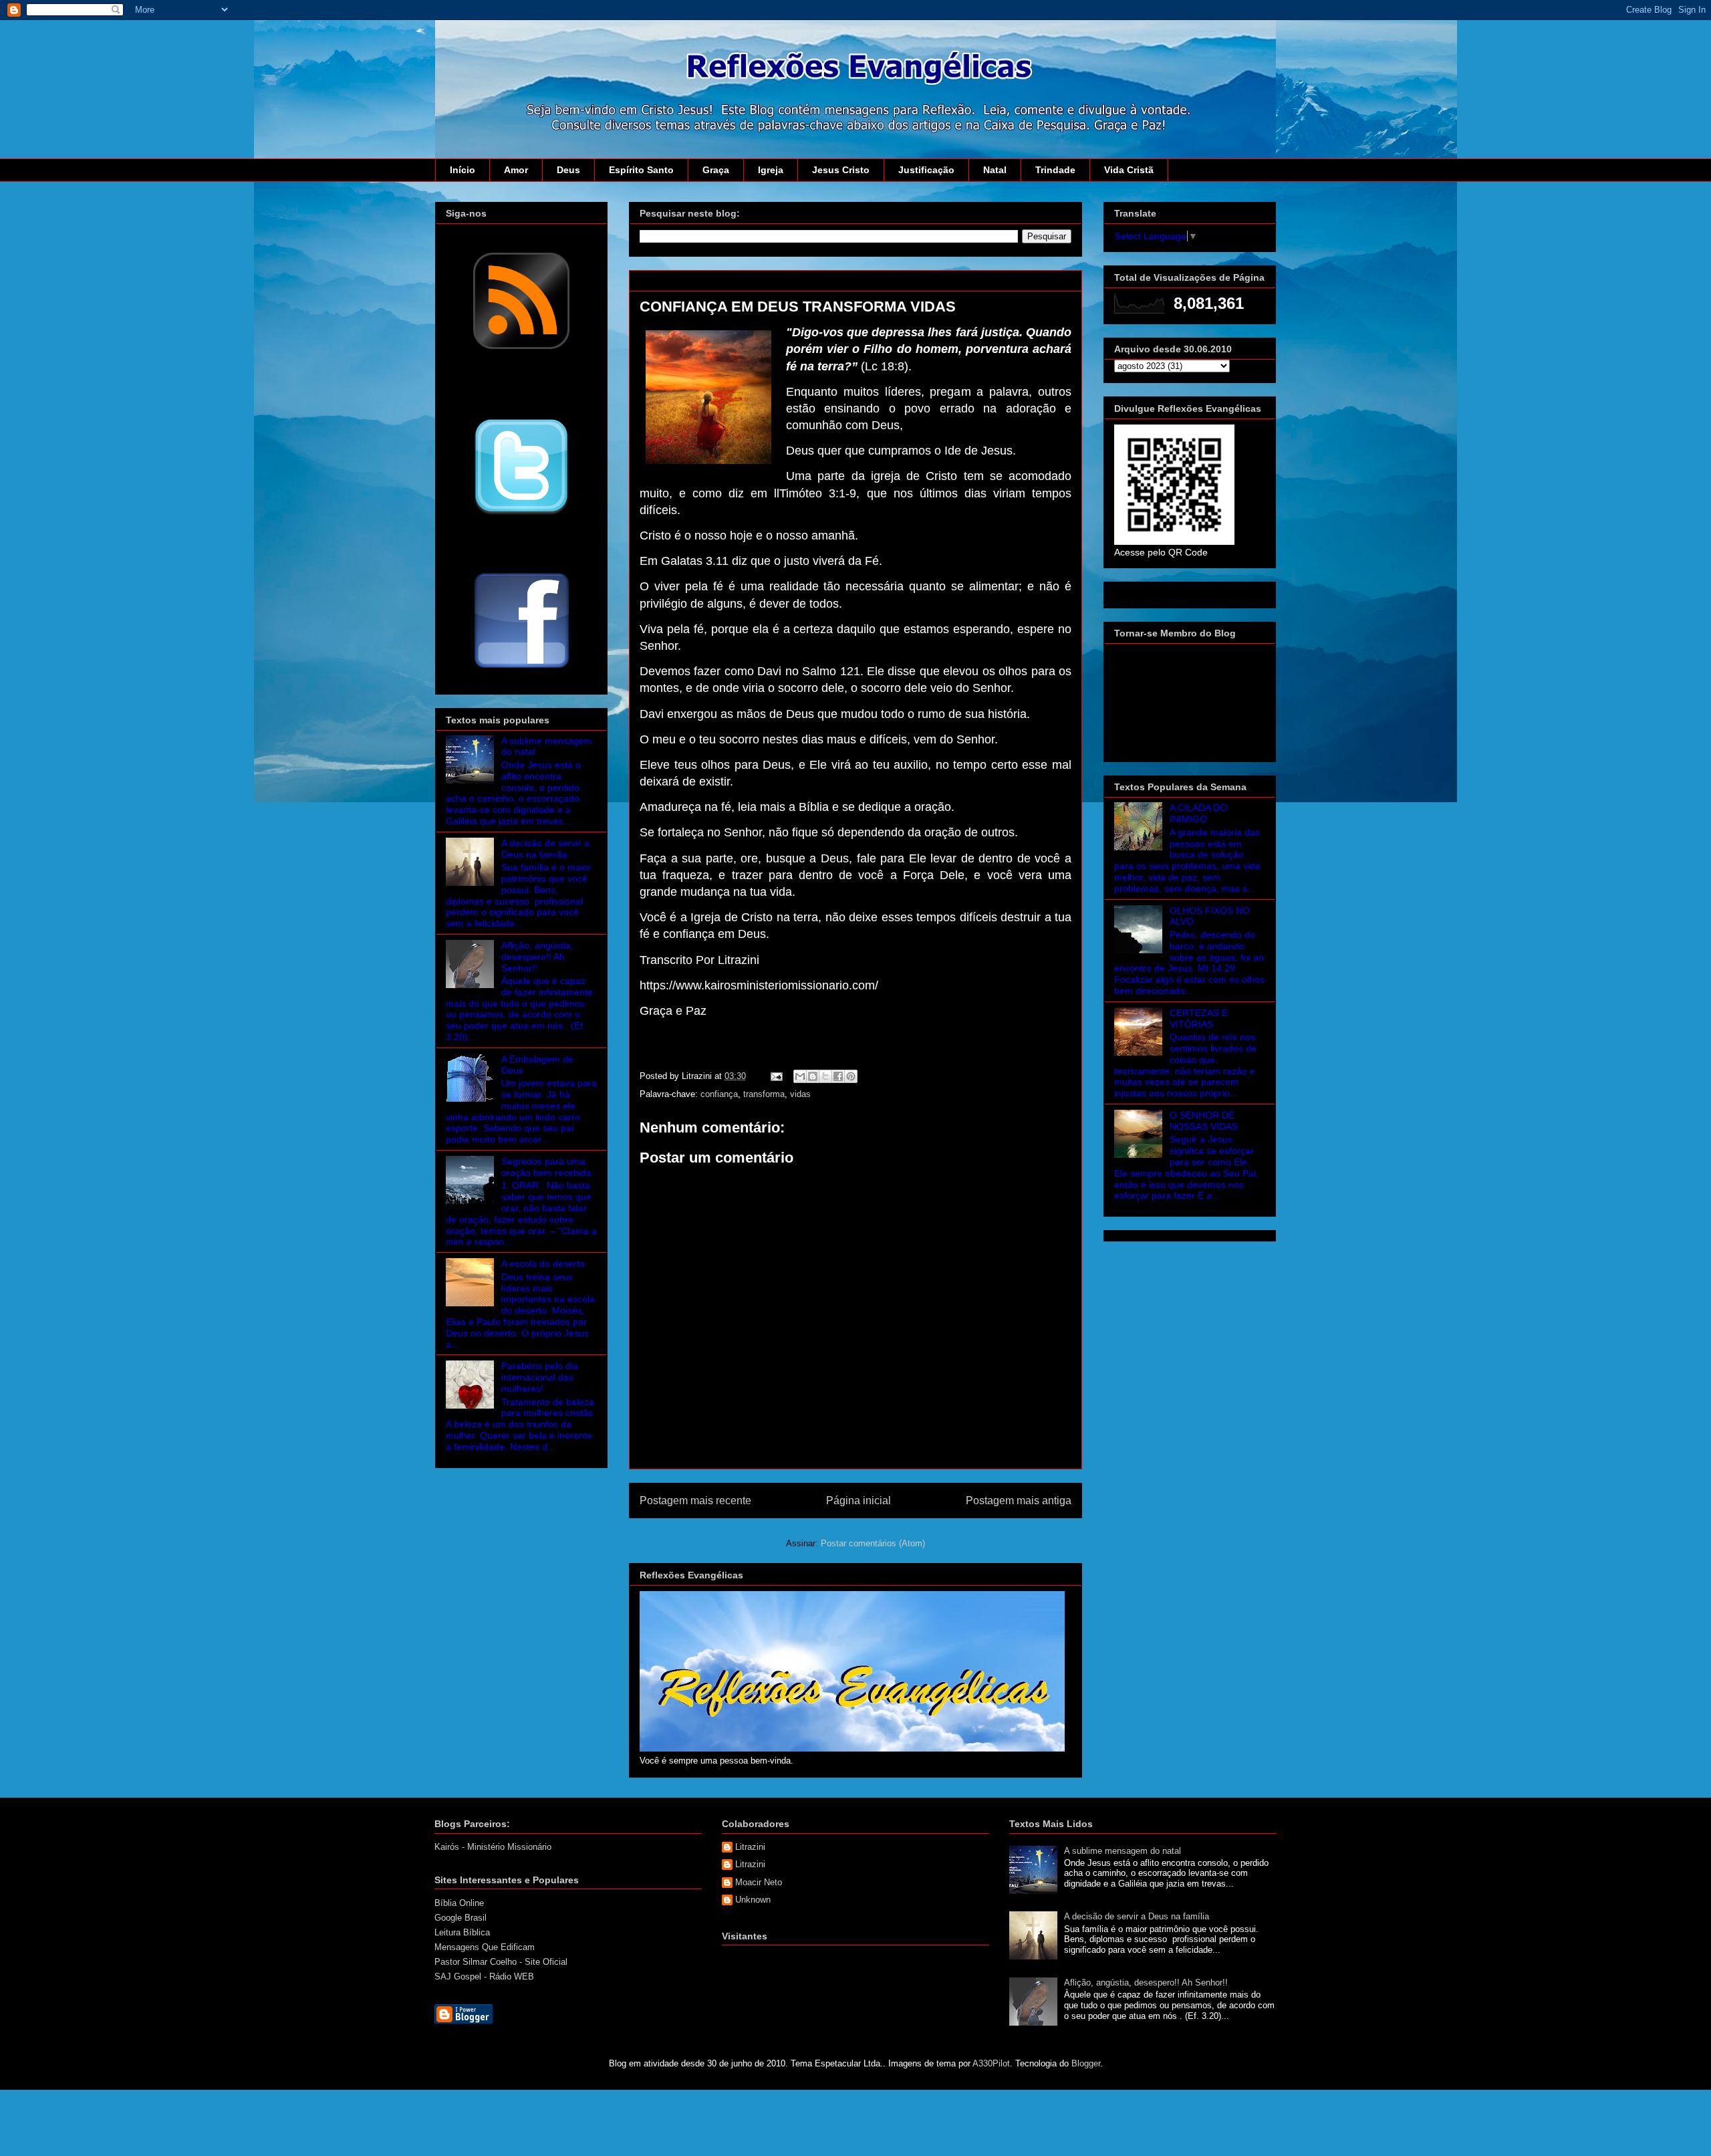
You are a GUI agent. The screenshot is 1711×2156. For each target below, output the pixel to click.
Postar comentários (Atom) (873, 1543)
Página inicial (859, 1501)
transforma (764, 1094)
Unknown (753, 1900)
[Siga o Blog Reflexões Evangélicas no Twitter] (521, 514)
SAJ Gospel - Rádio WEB (484, 1977)
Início (463, 170)
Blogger (1086, 2063)
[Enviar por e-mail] (800, 1076)
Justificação (926, 170)
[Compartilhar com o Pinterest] (851, 1076)
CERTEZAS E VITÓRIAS (1199, 1019)
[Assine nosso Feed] (521, 348)
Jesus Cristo (841, 170)
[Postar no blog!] (813, 1076)
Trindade (1055, 170)
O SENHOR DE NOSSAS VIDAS (1204, 1121)
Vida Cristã (1129, 170)
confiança (719, 1094)
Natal (995, 170)
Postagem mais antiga (1019, 1501)
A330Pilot (991, 2063)
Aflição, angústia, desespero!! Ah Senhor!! (537, 957)
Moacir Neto (759, 1882)
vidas (800, 1094)
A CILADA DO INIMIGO (1198, 813)
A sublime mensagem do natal (1123, 1851)
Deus (568, 170)
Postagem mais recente (695, 1501)
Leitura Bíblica (462, 1932)
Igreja (771, 170)
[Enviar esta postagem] (776, 1076)
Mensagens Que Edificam (485, 1947)
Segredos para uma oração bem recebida (546, 1167)
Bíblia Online (459, 1903)
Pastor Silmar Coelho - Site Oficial (501, 1962)
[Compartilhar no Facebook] (838, 1076)
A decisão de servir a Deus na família (545, 849)
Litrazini (750, 1847)
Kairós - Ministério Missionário (493, 1847)
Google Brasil (460, 1918)
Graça (716, 170)
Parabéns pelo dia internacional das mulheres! (540, 1377)
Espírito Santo (641, 170)
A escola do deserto (543, 1264)
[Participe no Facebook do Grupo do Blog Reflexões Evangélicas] (522, 669)
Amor (516, 170)
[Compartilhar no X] (825, 1076)
